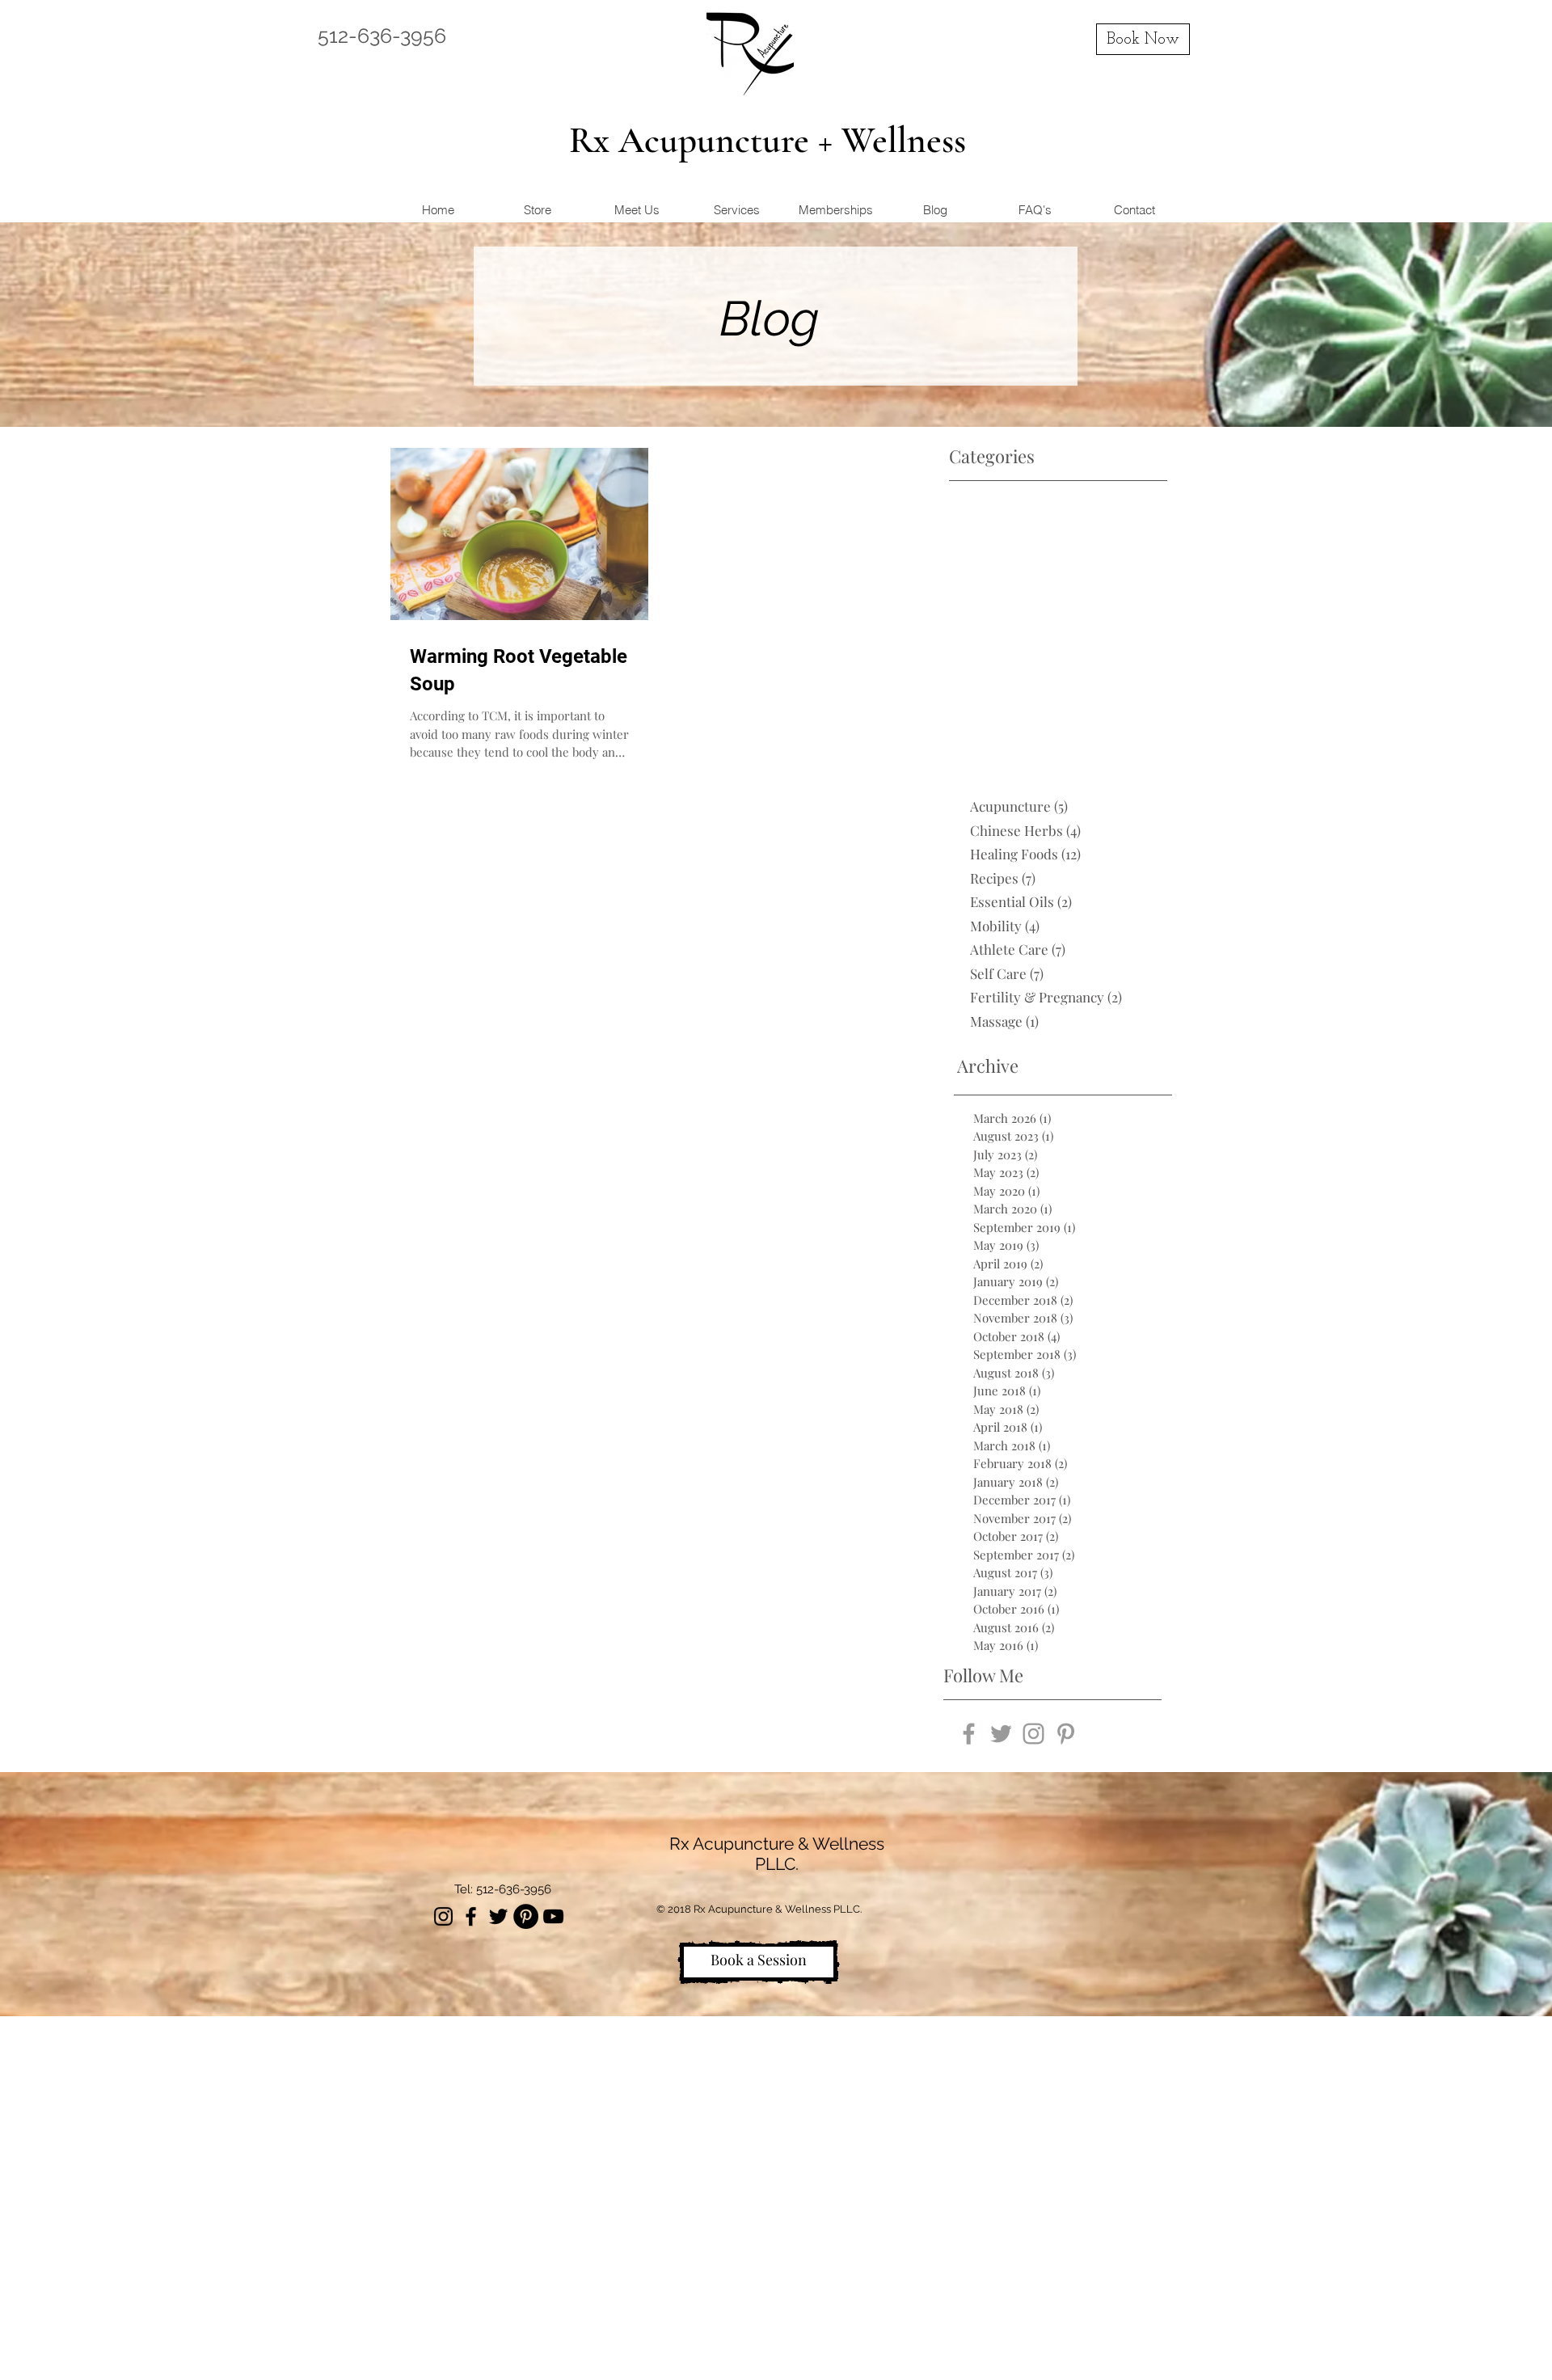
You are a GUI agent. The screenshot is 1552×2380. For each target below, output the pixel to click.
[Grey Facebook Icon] (969, 1734)
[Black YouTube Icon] (553, 1916)
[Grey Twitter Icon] (1001, 1734)
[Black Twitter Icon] (498, 1916)
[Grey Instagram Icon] (1033, 1734)
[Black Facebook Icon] (471, 1916)
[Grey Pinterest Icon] (1066, 1734)
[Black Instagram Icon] (443, 1916)
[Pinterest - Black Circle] (526, 1916)
